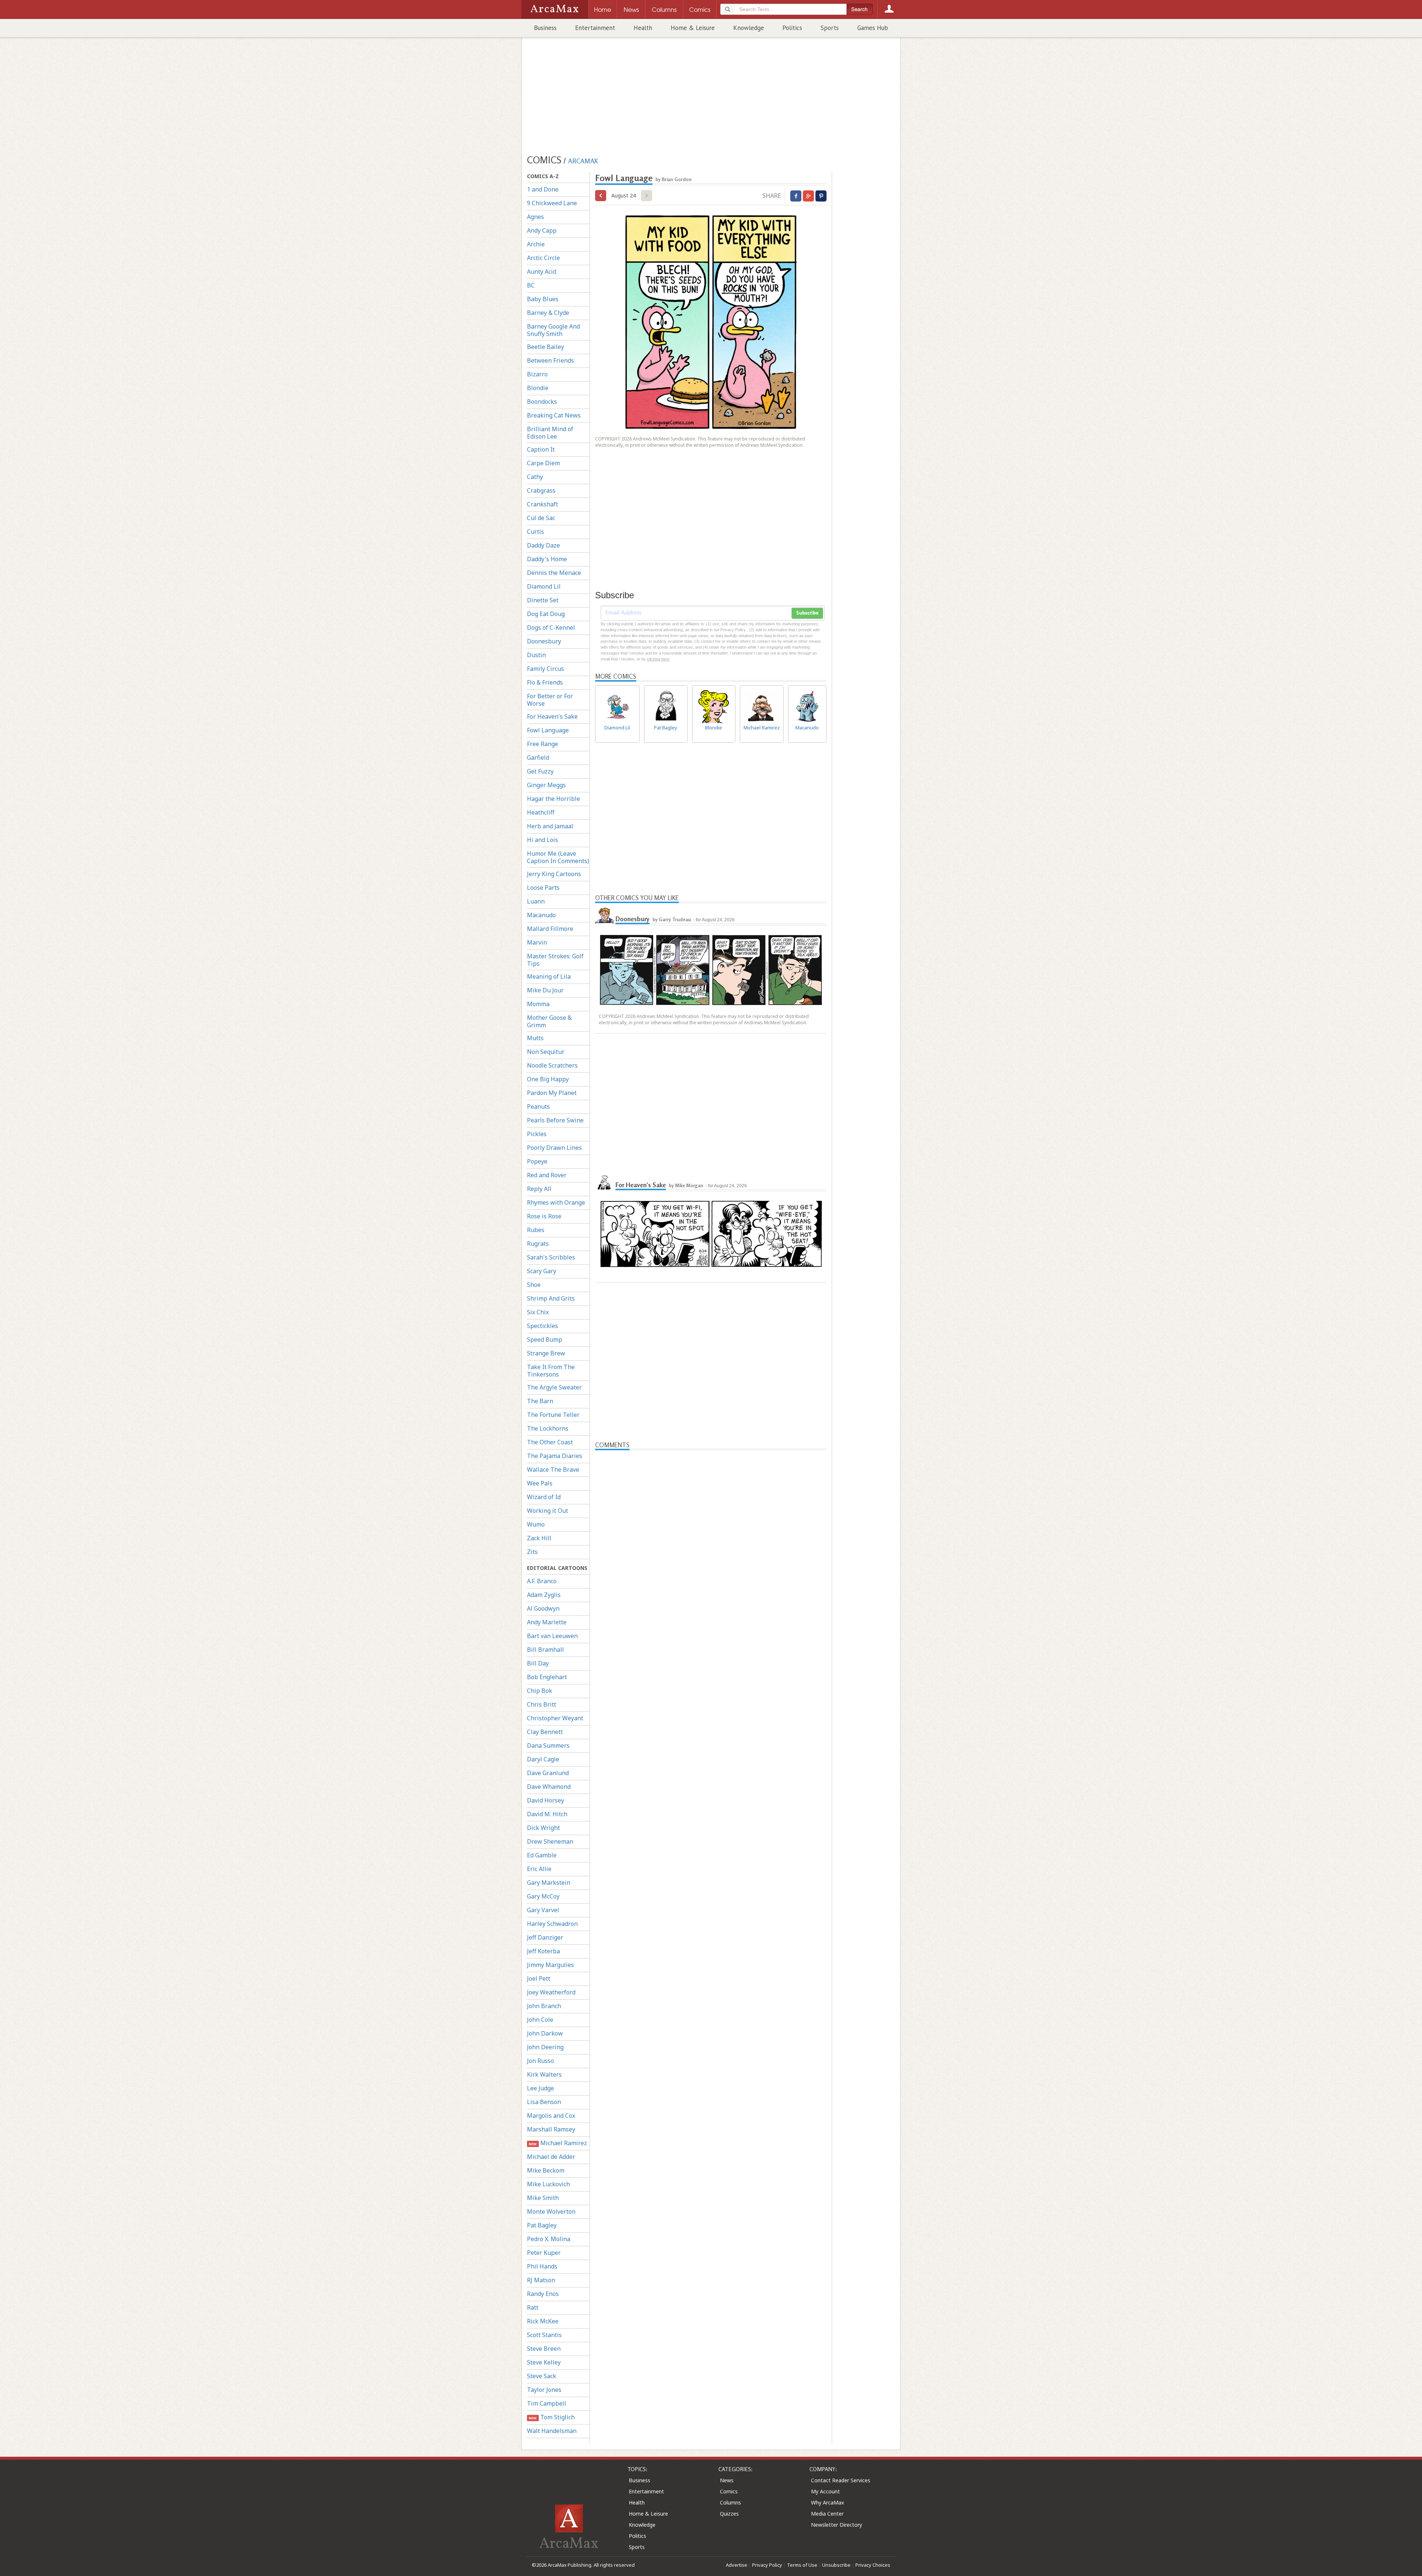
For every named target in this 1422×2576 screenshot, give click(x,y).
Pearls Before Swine (555, 1120)
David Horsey (545, 1800)
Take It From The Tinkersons (551, 1371)
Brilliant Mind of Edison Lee (550, 433)
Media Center (827, 2514)
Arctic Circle (543, 258)
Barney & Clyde (548, 313)
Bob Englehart (547, 1677)
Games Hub (873, 28)
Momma (538, 1004)
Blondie (538, 388)
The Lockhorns (548, 1428)
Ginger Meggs (546, 785)
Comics (729, 2491)
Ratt (533, 2307)
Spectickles (543, 1326)
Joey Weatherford (551, 1992)
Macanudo (541, 915)
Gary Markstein (549, 1883)
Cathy (535, 477)
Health (643, 28)
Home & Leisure (693, 28)
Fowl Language (548, 730)
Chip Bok (540, 1691)
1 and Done (543, 189)
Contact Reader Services (841, 2480)
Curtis (535, 532)
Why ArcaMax (827, 2502)
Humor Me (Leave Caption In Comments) (558, 857)
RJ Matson (541, 2280)
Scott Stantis (544, 2335)
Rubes (536, 1230)
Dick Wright (543, 1828)
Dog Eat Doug (546, 614)
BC (531, 285)
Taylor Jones (544, 2390)
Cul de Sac (541, 518)
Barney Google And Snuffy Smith (553, 330)
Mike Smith (543, 2198)
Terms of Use (802, 2565)
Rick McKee (543, 2321)
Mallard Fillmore (550, 929)
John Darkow (545, 2033)
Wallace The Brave (553, 1470)
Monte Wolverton (551, 2211)
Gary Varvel (543, 1910)
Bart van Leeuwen (552, 1636)
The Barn (540, 1401)
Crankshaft (543, 504)
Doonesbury (544, 641)
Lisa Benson (544, 2102)
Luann (536, 901)
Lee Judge (540, 2088)
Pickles (537, 1134)
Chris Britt (542, 1704)
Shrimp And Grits (551, 1298)
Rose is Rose (544, 1216)
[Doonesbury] (604, 916)
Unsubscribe (836, 2565)
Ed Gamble (542, 1855)
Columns (730, 2502)
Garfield (538, 758)
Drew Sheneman (550, 1841)
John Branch (544, 2006)
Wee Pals (540, 1483)
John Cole (540, 2020)
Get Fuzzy (540, 771)
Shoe (534, 1285)
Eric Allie (539, 1869)
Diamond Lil (544, 586)
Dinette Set (543, 600)
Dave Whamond (549, 1787)
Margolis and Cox (551, 2116)
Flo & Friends (545, 682)
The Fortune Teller (553, 1415)
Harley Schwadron (552, 1924)
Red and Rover (547, 1175)
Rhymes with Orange (556, 1202)
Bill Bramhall (545, 1650)
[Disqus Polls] (711, 1543)
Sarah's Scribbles (551, 1257)
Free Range (543, 744)
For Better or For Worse (550, 700)
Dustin (536, 655)
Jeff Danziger (545, 1937)
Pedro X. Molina (549, 2239)
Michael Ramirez (558, 2143)
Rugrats (538, 1244)
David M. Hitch (547, 1814)
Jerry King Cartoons (554, 874)
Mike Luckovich (548, 2184)
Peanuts (538, 1106)
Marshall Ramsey (551, 2129)
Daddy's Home (547, 559)
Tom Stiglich (552, 2417)
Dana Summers (548, 1745)
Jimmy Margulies (550, 1965)
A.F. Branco (542, 1581)
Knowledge (749, 28)
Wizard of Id (544, 1497)
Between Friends (550, 360)
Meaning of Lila (549, 976)
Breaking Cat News (554, 415)
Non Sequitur (546, 1052)
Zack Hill (539, 1538)
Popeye (537, 1161)
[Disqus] (711, 1741)
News (727, 2480)
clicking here (658, 659)
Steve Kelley (544, 2362)
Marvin (537, 942)
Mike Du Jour (545, 990)
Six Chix (538, 1312)
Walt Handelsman (552, 2431)
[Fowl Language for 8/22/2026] (601, 196)
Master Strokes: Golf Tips (555, 960)
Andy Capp (542, 230)
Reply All (539, 1189)
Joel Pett (539, 1978)
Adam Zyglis (544, 1595)
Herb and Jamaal (550, 826)
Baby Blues (543, 299)
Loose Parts (543, 888)
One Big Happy (548, 1079)
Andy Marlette (547, 1622)
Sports (830, 28)
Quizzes (729, 2514)
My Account (825, 2491)
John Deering (545, 2047)
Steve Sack (542, 2376)
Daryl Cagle (543, 1759)
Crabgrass (541, 490)
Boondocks (542, 402)
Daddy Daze (543, 545)
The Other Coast (550, 1442)
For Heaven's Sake (552, 716)
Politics (792, 28)
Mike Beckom (546, 2170)
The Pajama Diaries (555, 1456)
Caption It (541, 449)
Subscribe (807, 613)
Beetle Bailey (545, 347)
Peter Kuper (544, 2253)
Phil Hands (542, 2266)
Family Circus (545, 669)
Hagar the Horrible (553, 799)
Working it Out (548, 1511)
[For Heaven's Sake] (604, 1182)
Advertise (737, 2565)
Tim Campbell (547, 2403)
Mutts (535, 1038)
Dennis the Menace (554, 573)
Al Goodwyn (543, 1608)
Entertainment (595, 28)
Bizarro (537, 374)
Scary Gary (542, 1271)
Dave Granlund (548, 1773)
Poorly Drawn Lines (554, 1148)
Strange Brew (546, 1353)
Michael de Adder (551, 2157)
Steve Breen (544, 2349)
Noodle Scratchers (552, 1065)
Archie (536, 244)
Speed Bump (545, 1339)
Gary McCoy (543, 1896)
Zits (532, 1552)
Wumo (536, 1524)
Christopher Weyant (555, 1718)
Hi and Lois (543, 840)
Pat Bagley (542, 2225)
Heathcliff (541, 812)
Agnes (535, 217)
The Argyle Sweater (554, 1387)
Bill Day (538, 1663)
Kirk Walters (544, 2074)
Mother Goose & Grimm (549, 1021)
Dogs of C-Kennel (551, 628)
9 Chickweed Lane (552, 203)
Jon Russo (540, 2061)
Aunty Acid (542, 272)
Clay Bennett (545, 1732)
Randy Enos (543, 2294)
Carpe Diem (543, 463)
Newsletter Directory (837, 2525)
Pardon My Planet (552, 1093)
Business (545, 28)
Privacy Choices (873, 2565)
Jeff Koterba (543, 1951)
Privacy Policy (767, 2565)
